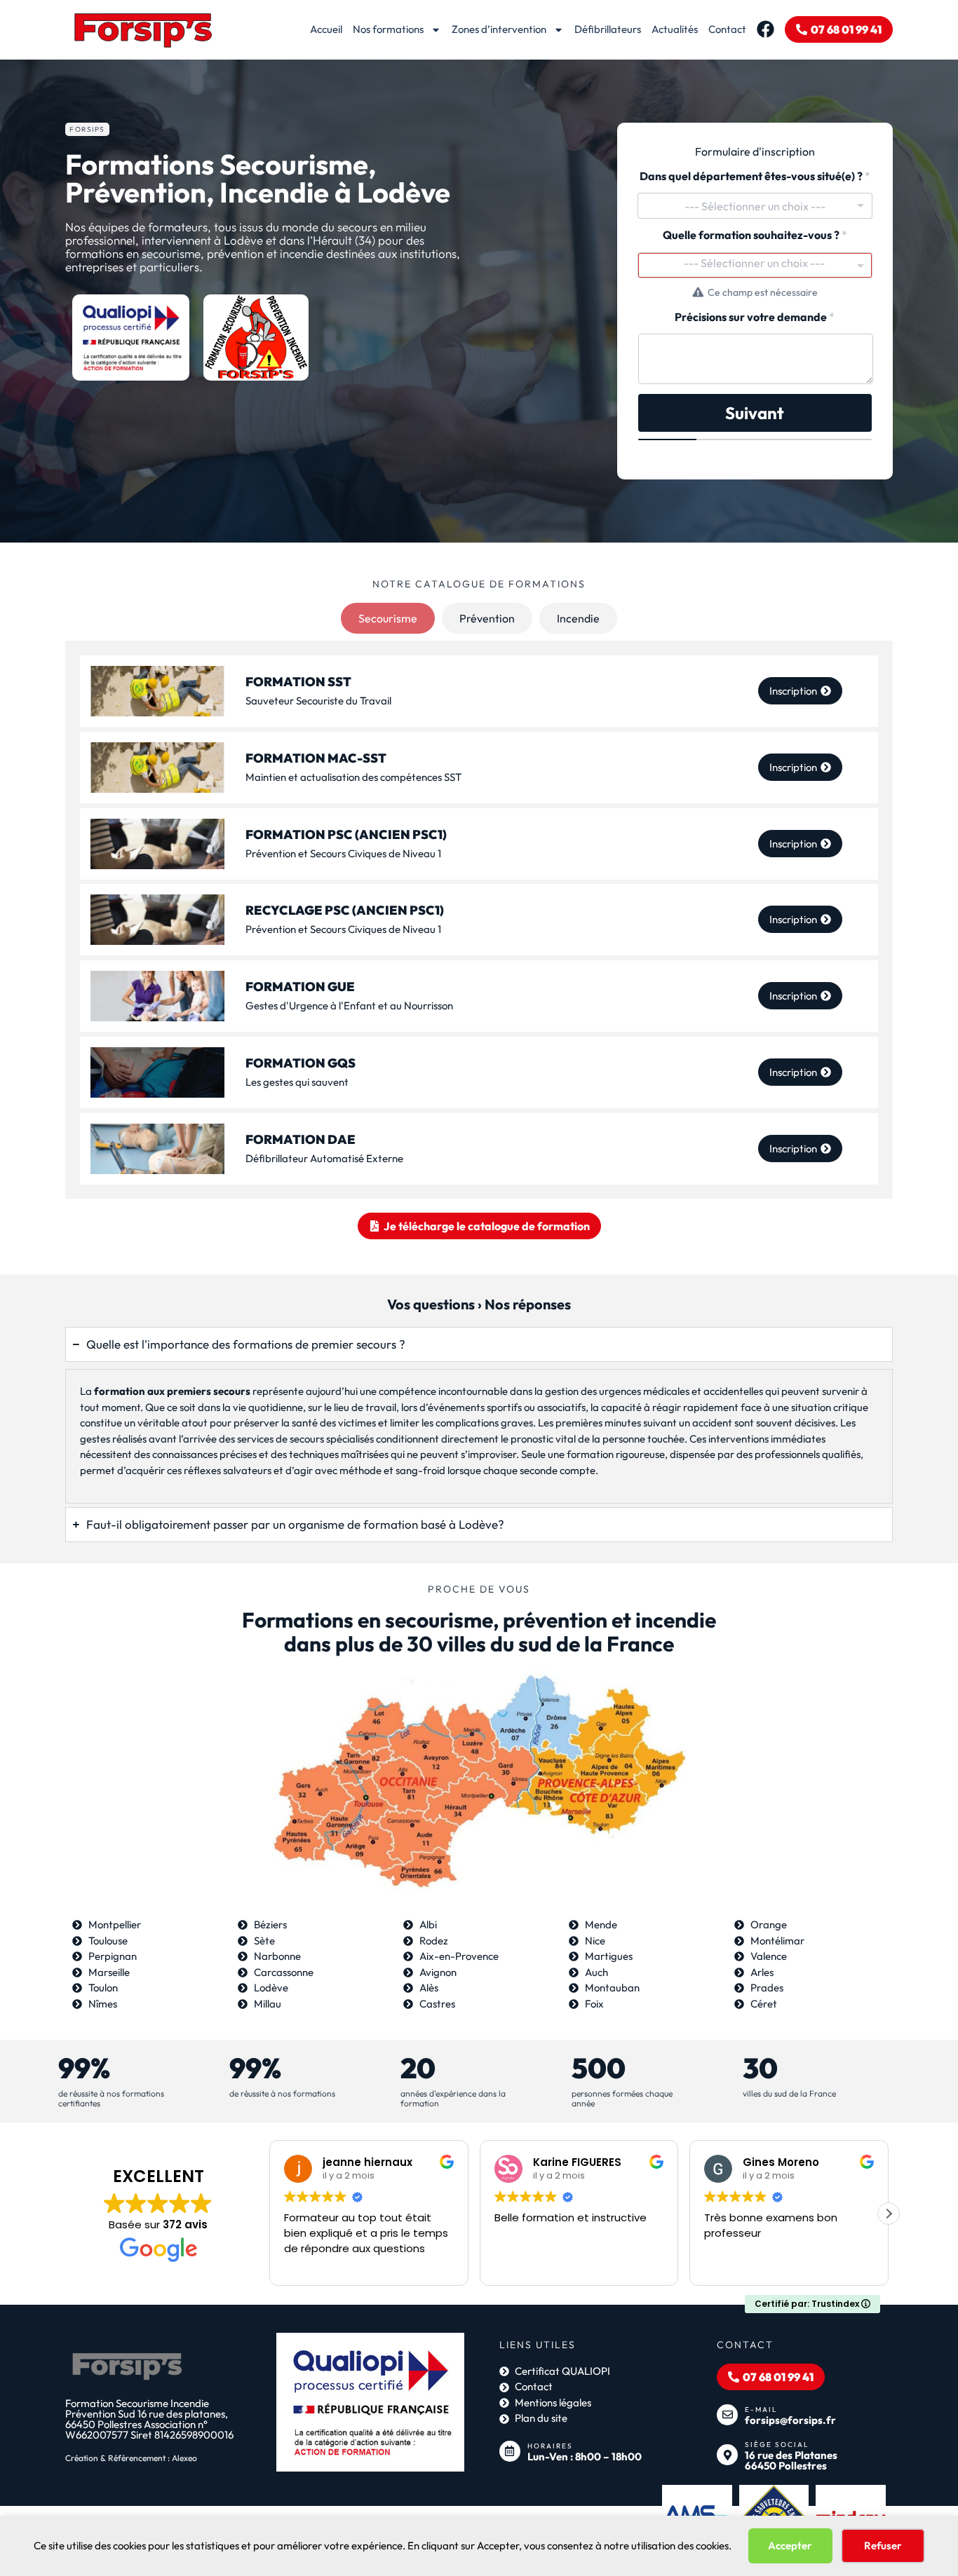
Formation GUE (300, 987)
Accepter (790, 2546)
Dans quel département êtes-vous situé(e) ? (755, 176)
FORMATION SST (298, 682)
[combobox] (755, 206)
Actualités (675, 29)
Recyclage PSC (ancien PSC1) (345, 911)
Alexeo (184, 2458)
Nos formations (388, 29)
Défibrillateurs (608, 29)
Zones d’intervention (499, 29)
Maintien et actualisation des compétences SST (353, 777)
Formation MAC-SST (316, 758)
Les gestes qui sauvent (297, 1082)
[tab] (388, 618)
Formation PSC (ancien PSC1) (346, 834)
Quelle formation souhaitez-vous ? (755, 235)
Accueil (326, 29)
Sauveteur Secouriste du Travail (318, 701)
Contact (727, 29)
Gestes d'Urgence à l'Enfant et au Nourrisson (349, 1006)
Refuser (883, 2546)
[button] (889, 2214)
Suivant (755, 413)
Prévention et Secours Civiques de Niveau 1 (343, 853)
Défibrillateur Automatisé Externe (324, 1158)
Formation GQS (301, 1063)
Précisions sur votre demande (755, 317)
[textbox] (755, 263)
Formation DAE (301, 1139)
